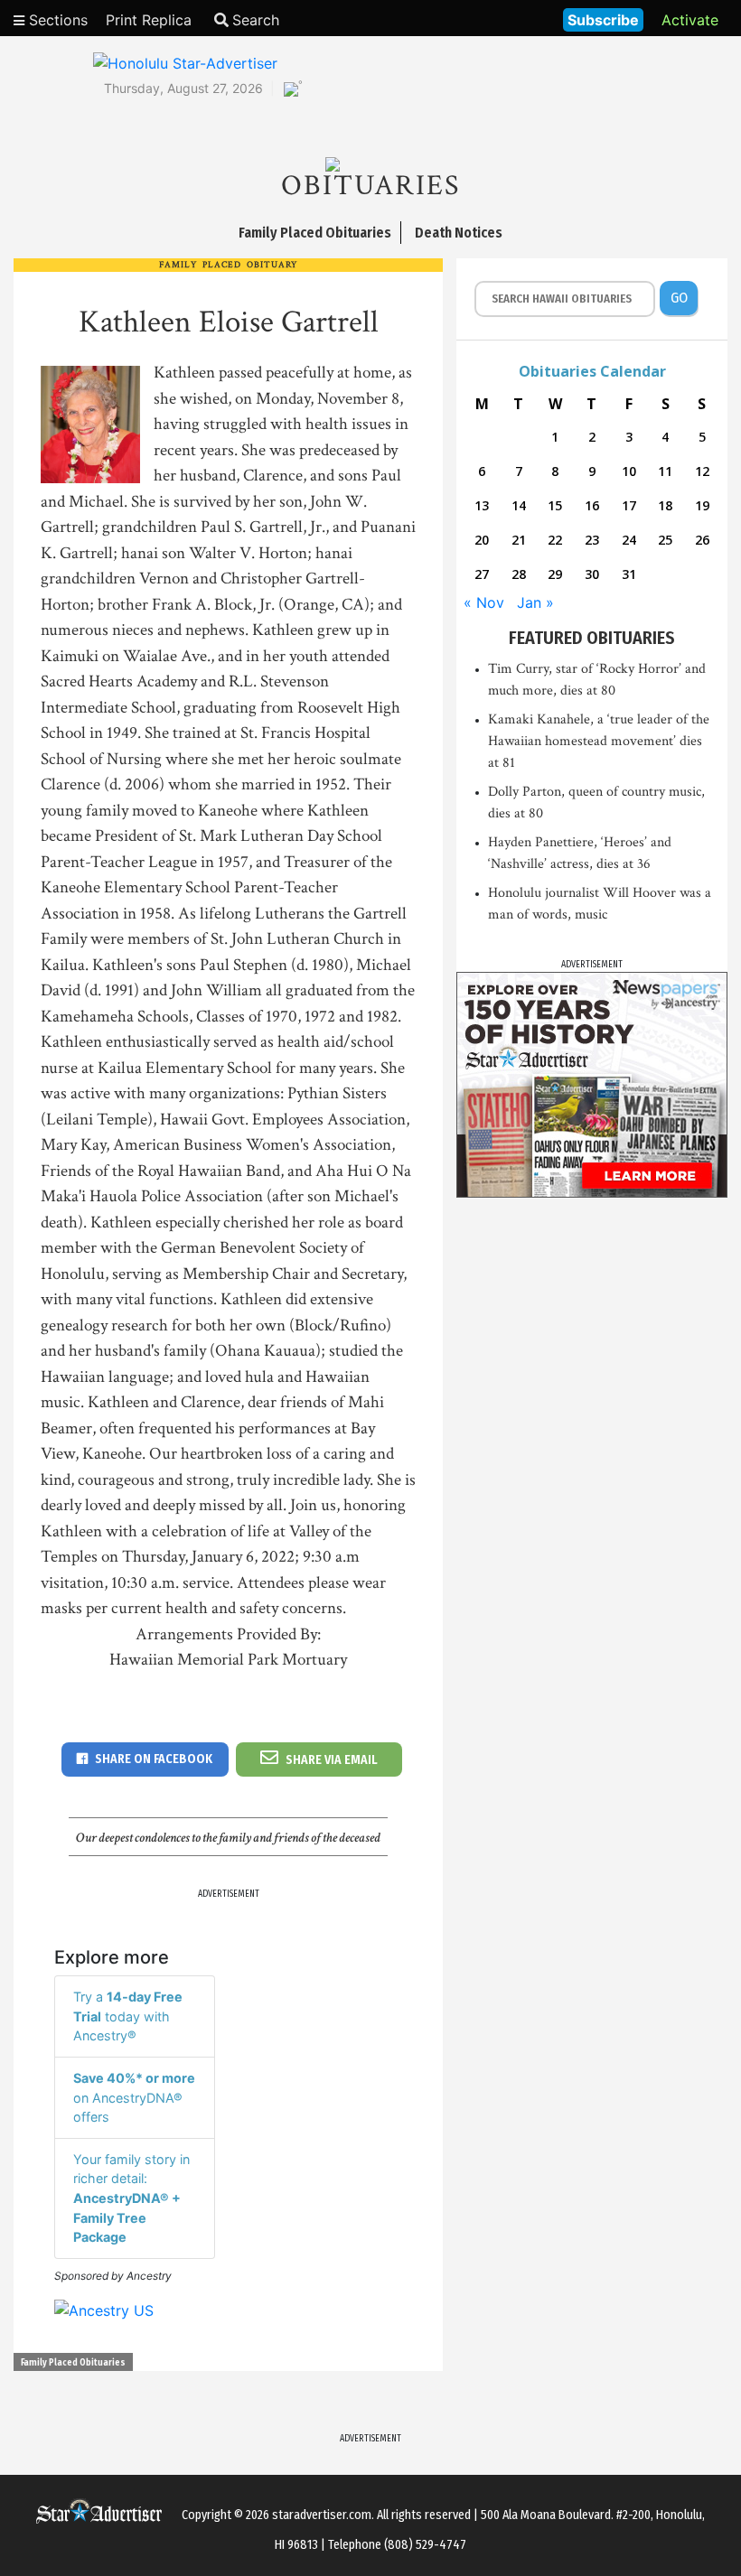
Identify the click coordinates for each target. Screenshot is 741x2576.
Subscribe (603, 20)
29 (555, 574)
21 (519, 540)
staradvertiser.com (322, 2515)
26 (702, 540)
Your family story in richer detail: (131, 2198)
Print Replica (149, 20)
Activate (690, 20)
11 (665, 471)
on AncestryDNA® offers (134, 2097)
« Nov (484, 602)
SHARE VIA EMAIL (332, 1760)
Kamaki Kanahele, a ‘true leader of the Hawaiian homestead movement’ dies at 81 (599, 741)
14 (519, 505)
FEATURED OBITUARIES (592, 638)
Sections (56, 20)
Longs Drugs (496, 18)
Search (256, 20)
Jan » (535, 602)
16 (592, 505)
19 (702, 505)
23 (592, 540)
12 (702, 471)
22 (555, 540)
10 (629, 471)
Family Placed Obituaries (73, 2363)
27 (482, 574)
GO (679, 298)
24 (629, 540)
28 (519, 574)
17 (629, 505)
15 (555, 505)
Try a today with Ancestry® (128, 2016)
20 (482, 540)
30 (592, 574)
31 (629, 574)
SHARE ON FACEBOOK (154, 1759)
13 (482, 505)
